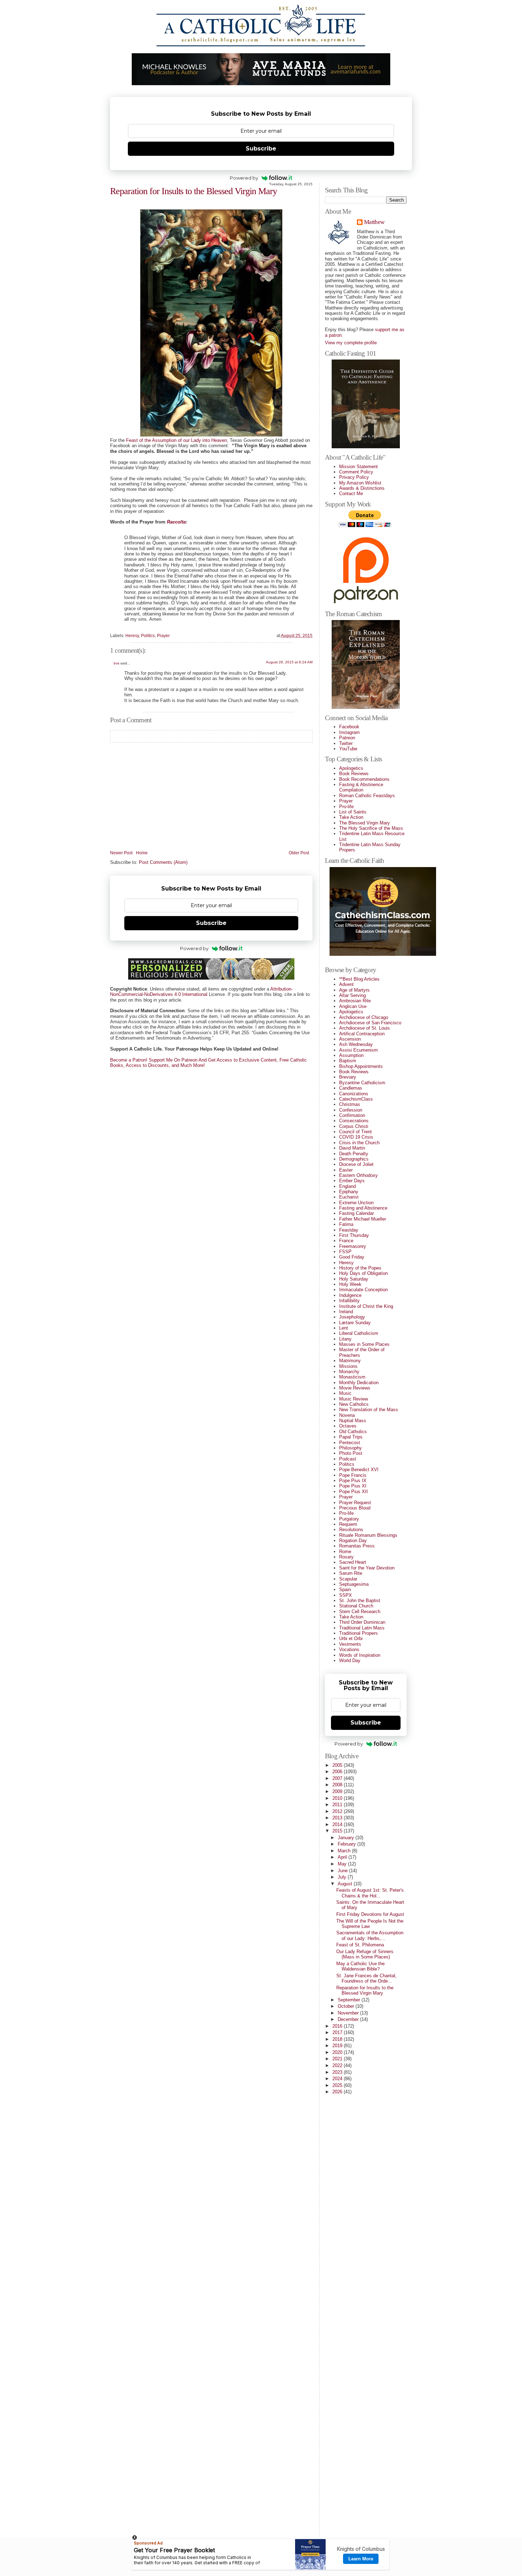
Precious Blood (355, 1508)
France (346, 1241)
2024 (338, 2079)
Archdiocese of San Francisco (370, 1023)
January (347, 1838)
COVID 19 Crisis (356, 1137)
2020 (338, 2052)
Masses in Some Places (364, 1344)
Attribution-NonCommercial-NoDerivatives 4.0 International (201, 992)
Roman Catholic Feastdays (367, 796)
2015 (338, 1831)
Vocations (349, 1649)
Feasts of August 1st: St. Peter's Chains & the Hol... (370, 1893)
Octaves (348, 1426)
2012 (338, 1811)
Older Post (299, 853)
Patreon (347, 738)
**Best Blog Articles (359, 979)
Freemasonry (353, 1246)
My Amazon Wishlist (360, 483)
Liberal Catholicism (359, 1333)
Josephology (352, 1317)
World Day (350, 1660)
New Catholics (354, 1404)
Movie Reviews (355, 1388)
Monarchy (349, 1372)
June (343, 1871)
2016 (338, 2026)
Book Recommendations (364, 779)
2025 (338, 2085)
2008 (338, 1785)
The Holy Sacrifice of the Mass (371, 828)
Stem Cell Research (360, 1612)
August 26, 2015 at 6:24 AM (289, 662)
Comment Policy (356, 472)
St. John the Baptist (360, 1601)
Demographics (354, 1159)
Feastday (349, 1230)
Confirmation (352, 1115)
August (346, 1884)
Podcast (348, 1459)
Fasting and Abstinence (363, 1208)
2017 (338, 2032)
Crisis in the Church (359, 1143)
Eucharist (349, 1197)
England (347, 1186)
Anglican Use (353, 1006)
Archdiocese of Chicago (364, 1017)
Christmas (350, 1104)
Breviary (348, 1077)
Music (345, 1393)
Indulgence (350, 1295)
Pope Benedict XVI (359, 1470)
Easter (346, 1170)
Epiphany (349, 1192)
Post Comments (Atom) (163, 862)
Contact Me (351, 494)
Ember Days (352, 1181)
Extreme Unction (356, 1203)
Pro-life (346, 807)
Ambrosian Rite (355, 1001)
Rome (345, 1552)
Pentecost (350, 1443)
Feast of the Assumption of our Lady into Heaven (176, 440)
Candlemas (351, 1088)
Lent (344, 1328)
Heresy (132, 636)
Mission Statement (358, 467)
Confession (351, 1110)
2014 (338, 1824)
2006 (338, 1772)
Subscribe (261, 149)
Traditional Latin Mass (362, 1628)
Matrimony (350, 1361)
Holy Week (350, 1284)
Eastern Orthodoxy (358, 1175)
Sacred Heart (353, 1562)
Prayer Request (355, 1503)
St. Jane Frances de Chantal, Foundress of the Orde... (366, 1978)
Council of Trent (355, 1132)
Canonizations (354, 1094)
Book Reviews (354, 774)
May (343, 1864)
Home (142, 853)
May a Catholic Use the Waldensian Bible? (360, 1966)
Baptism (348, 1061)
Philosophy (350, 1448)
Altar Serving (352, 995)
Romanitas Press (357, 1546)
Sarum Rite (351, 1573)
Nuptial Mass (353, 1421)
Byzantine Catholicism (362, 1083)
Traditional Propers (358, 1633)
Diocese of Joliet (356, 1164)
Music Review (354, 1399)
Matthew (374, 222)
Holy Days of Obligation (363, 1273)
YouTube (348, 749)
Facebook (349, 727)
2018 (338, 2039)
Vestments (350, 1644)
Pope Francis (353, 1475)
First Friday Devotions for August (370, 1914)
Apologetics (351, 768)
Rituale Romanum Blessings (368, 1535)
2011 (338, 1805)
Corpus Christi (354, 1126)
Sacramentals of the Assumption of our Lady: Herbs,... (370, 1935)
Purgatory (349, 1519)
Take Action (351, 817)
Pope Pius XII (354, 1492)
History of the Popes (360, 1268)
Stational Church (356, 1606)
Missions (348, 1366)
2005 (338, 1765)
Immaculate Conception (363, 1290)
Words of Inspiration (360, 1655)
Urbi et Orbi (351, 1638)
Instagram (349, 732)
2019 (338, 2046)
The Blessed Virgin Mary (365, 823)
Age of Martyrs (354, 990)
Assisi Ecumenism (358, 1050)
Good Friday (352, 1257)
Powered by (244, 178)
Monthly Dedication (359, 1383)
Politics (148, 636)
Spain (345, 1590)
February (347, 1844)
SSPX (346, 1595)
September (350, 2000)
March (345, 1851)
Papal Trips (351, 1437)
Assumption (351, 1055)
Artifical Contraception (362, 1034)
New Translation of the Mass (369, 1410)
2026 (338, 2092)
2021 (338, 2059)
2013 (338, 1818)
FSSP (345, 1252)
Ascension (350, 1039)
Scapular (348, 1579)
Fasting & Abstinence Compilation (361, 787)
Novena (347, 1415)
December (349, 2019)
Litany (345, 1339)
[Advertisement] (353, 2422)
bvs (116, 663)
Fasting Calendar (357, 1213)
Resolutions (351, 1530)
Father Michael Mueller (363, 1219)
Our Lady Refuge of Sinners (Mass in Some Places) (365, 1954)
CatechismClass (356, 1099)
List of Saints (353, 812)
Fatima (346, 1224)
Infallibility (349, 1301)
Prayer (163, 636)
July (343, 1877)
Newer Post (121, 853)
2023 (338, 2072)
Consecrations (354, 1121)
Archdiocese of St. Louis (365, 1028)
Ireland (346, 1312)
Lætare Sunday (355, 1323)
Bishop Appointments (361, 1066)
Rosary (346, 1557)
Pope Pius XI (353, 1486)
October (347, 2006)
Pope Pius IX (353, 1481)
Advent (346, 984)
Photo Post (351, 1453)
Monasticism (352, 1377)
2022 (338, 2065)
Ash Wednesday (356, 1044)
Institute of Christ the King (366, 1306)
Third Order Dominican (362, 1622)
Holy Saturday (354, 1279)
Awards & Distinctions (362, 488)
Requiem (348, 1524)
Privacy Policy (354, 477)
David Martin (352, 1148)
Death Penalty (354, 1154)
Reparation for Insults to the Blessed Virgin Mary (194, 191)
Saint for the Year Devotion (367, 1568)
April (343, 1857)
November (349, 2013)
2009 (338, 1791)
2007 (338, 1778)
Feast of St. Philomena (360, 1945)
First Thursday (354, 1235)
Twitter (346, 743)
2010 (338, 1798)
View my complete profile (351, 343)
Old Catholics (353, 1432)
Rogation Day (353, 1541)
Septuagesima (354, 1584)
